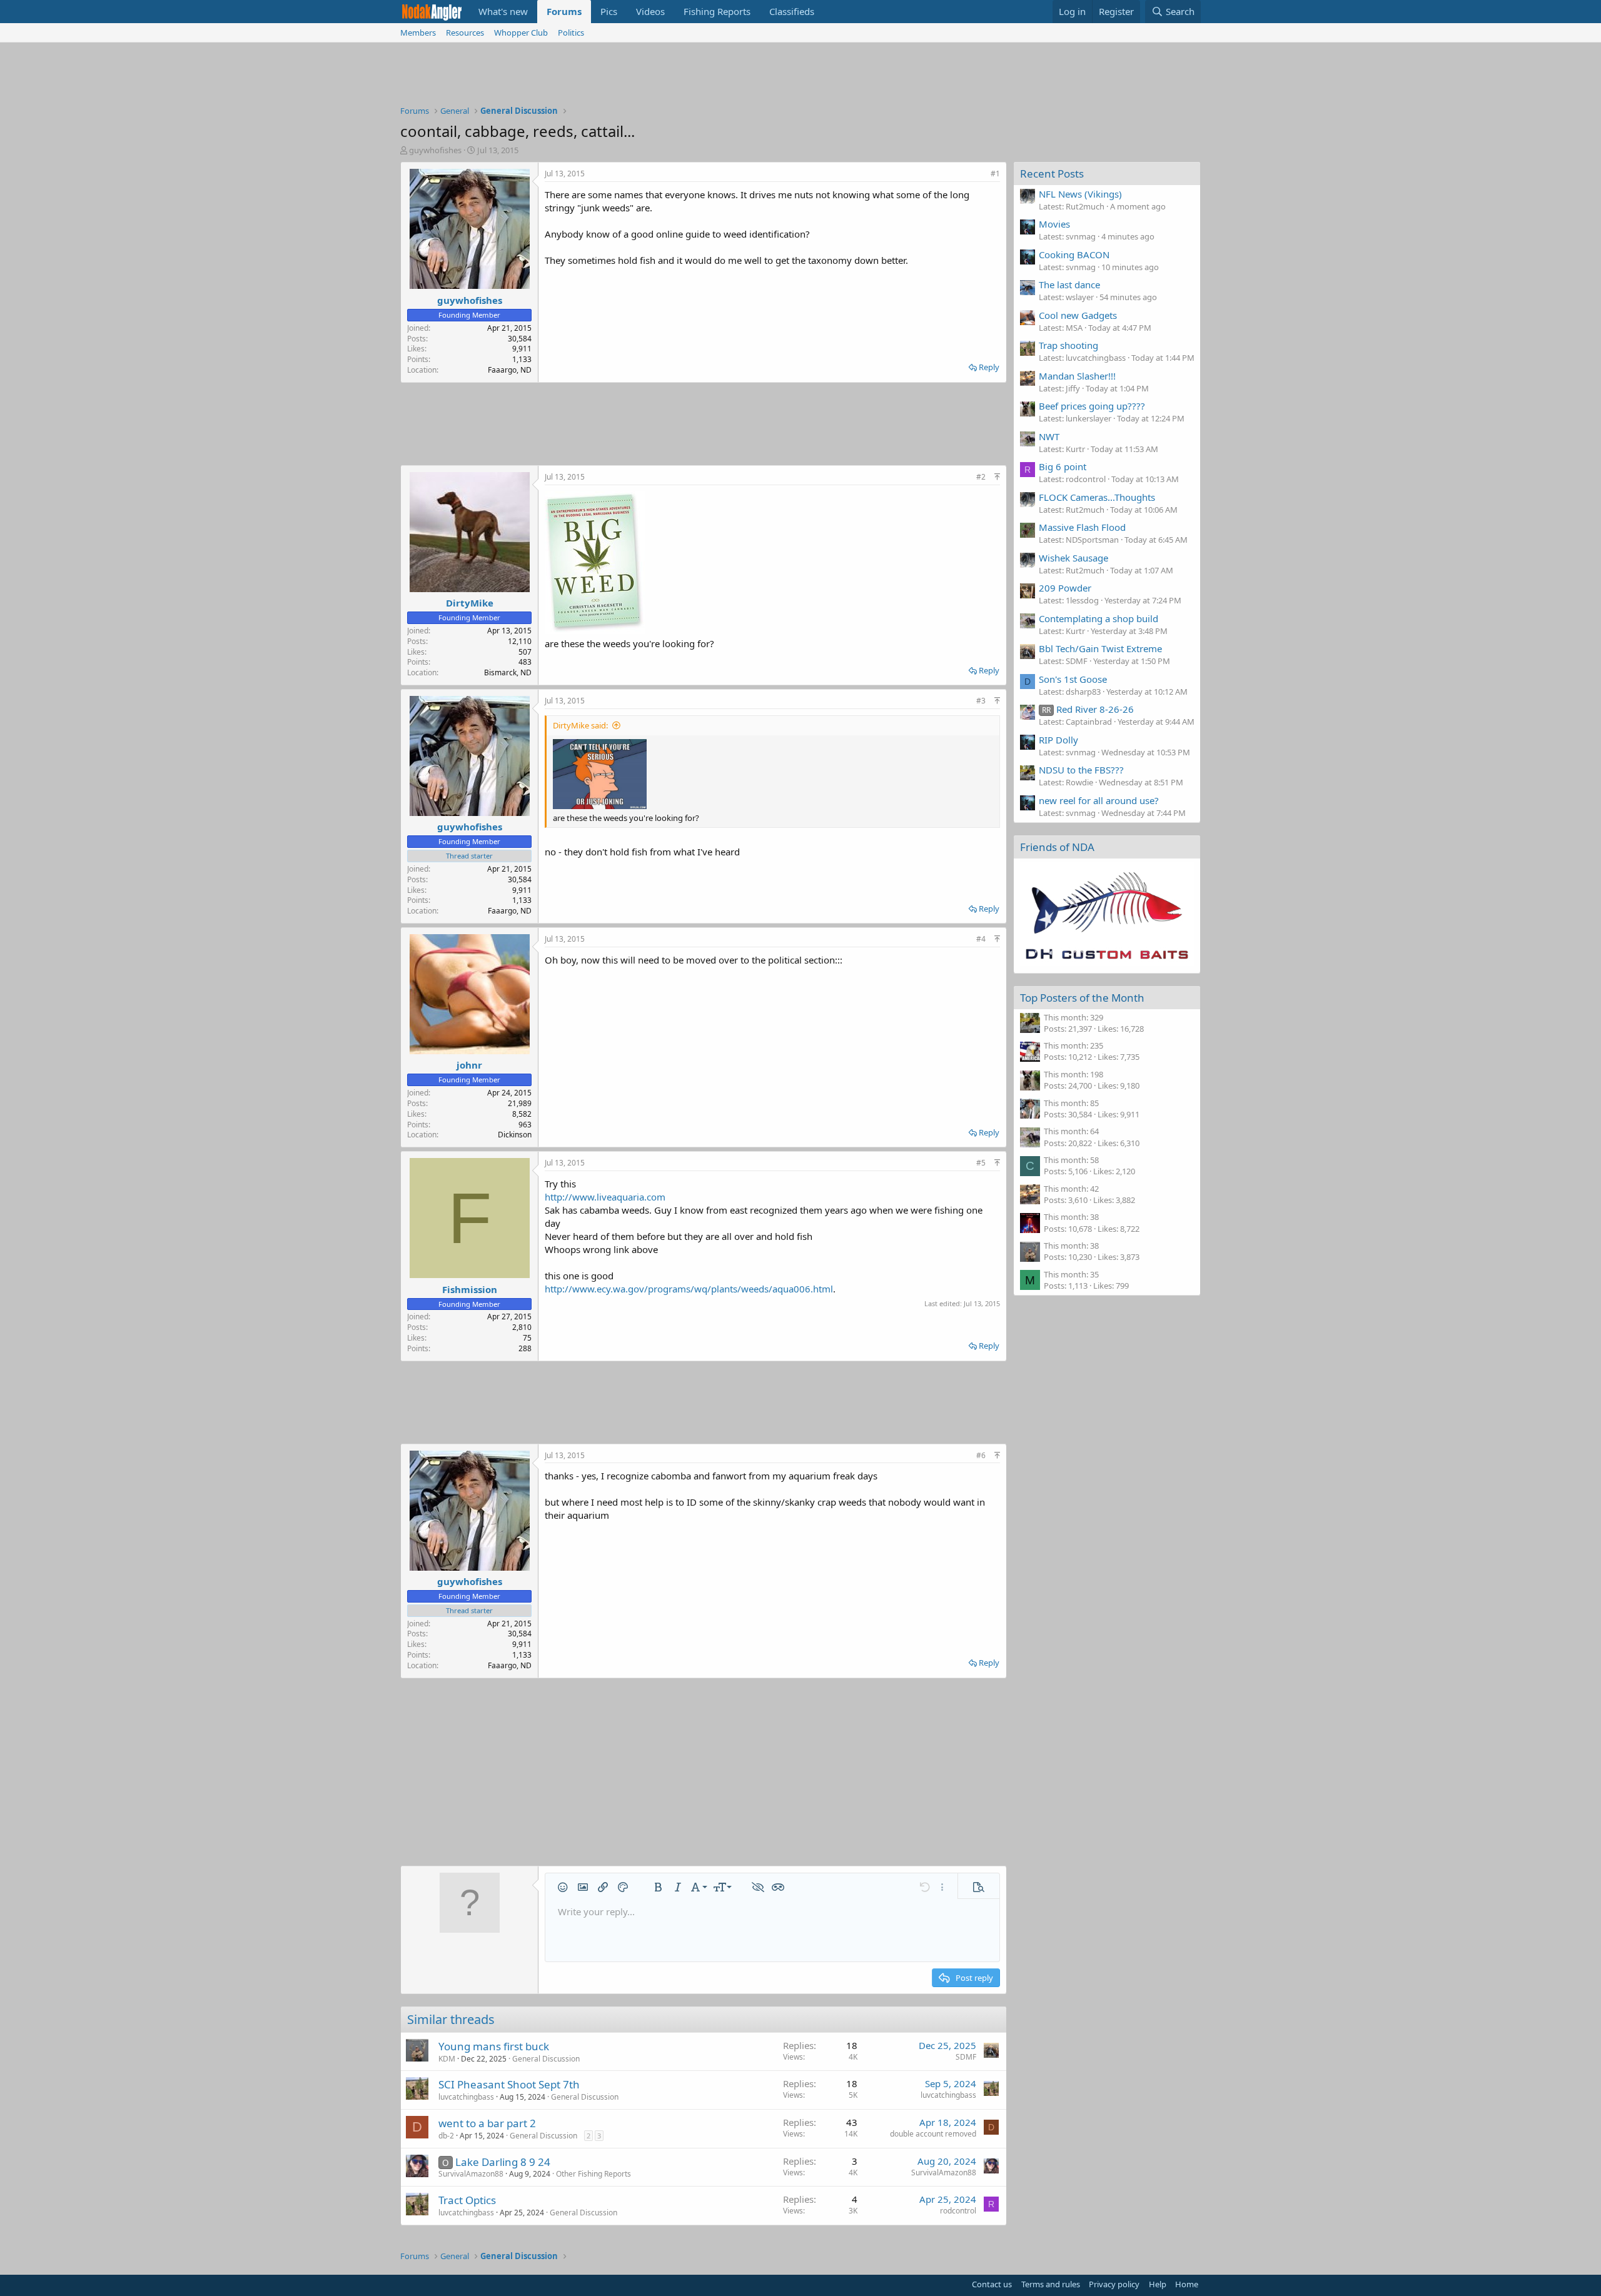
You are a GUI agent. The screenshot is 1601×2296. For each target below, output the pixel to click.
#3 (981, 701)
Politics (571, 33)
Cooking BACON (1074, 254)
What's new (503, 11)
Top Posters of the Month (1082, 998)
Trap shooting (1068, 345)
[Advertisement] (800, 77)
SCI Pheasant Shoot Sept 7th (509, 2084)
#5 (981, 1163)
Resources (465, 33)
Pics (609, 11)
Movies (1054, 224)
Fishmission (470, 1289)
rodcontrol (958, 2211)
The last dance (1069, 284)
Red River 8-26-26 (1088, 709)
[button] (563, 1887)
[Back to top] (997, 477)
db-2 (446, 2136)
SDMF (966, 2057)
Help (1158, 2284)
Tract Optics (467, 2200)
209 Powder (1065, 588)
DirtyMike (470, 603)
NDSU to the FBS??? (1081, 770)
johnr (469, 1065)
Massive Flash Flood (1082, 527)
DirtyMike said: (580, 725)
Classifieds (792, 11)
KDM (447, 2059)
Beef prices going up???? (1092, 406)
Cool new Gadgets (1078, 315)
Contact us (992, 2284)
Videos (650, 11)
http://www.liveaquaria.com (605, 1197)
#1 (995, 174)
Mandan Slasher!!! (1077, 376)
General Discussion (546, 2059)
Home (1187, 2284)
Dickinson (515, 1135)
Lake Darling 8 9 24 (503, 2162)
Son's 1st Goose (1073, 679)
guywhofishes (435, 150)
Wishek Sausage (1073, 558)
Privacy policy (1114, 2284)
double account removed (933, 2134)
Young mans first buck (494, 2046)
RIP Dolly (1058, 740)
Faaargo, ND (510, 370)
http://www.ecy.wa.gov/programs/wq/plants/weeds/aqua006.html (689, 1289)
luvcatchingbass (466, 2097)
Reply (989, 367)
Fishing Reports (717, 11)
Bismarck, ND (508, 672)
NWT (1049, 436)
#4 (981, 939)
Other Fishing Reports (593, 2174)
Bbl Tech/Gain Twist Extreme (1100, 648)
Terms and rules (1051, 2284)
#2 (981, 477)
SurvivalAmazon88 (471, 2174)
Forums (564, 11)
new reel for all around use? (1099, 800)
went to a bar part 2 (487, 2123)
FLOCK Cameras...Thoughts (1097, 497)
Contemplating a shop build (1098, 618)
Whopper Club (521, 33)
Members (418, 33)
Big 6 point (1063, 466)
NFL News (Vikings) (1080, 194)
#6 (981, 1455)
